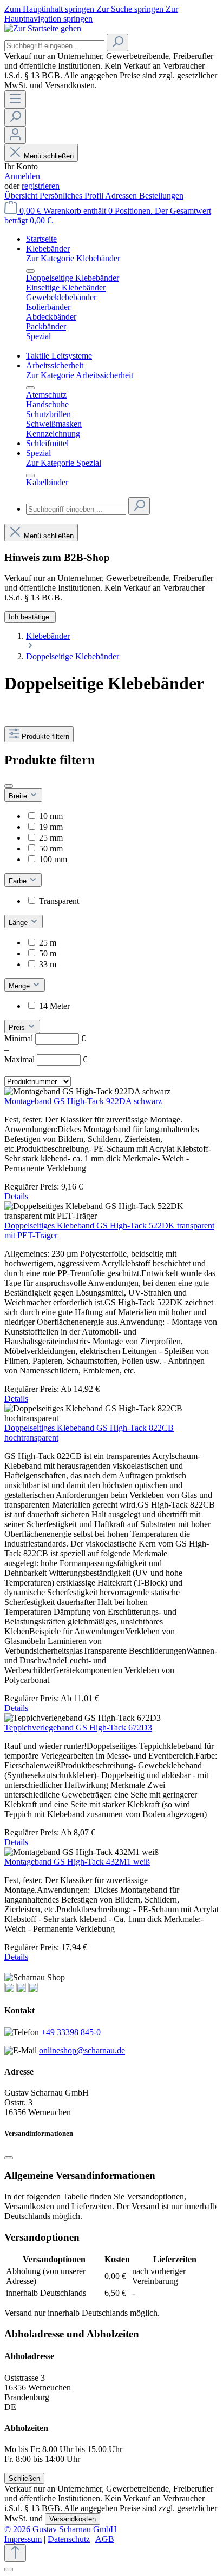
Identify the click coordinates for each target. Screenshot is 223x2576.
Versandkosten (73, 2519)
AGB (105, 2539)
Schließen (24, 2478)
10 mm (51, 816)
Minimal (45, 1038)
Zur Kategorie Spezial (64, 463)
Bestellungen (161, 196)
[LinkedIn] (33, 1989)
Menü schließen (49, 156)
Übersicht (22, 196)
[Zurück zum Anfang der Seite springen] (15, 2553)
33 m (48, 964)
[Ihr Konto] (15, 135)
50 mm (51, 848)
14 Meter (54, 1006)
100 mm (53, 859)
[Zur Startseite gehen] (43, 28)
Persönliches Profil (72, 196)
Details (16, 1196)
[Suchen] (117, 42)
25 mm (51, 838)
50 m (48, 953)
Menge (20, 986)
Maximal (46, 1059)
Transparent (59, 901)
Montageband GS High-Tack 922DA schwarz (83, 1101)
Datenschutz (69, 2539)
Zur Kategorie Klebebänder (73, 258)
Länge (19, 923)
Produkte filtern (45, 737)
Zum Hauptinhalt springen (50, 9)
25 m (48, 943)
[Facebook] (22, 1989)
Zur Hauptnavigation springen (91, 14)
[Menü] (15, 99)
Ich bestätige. (30, 617)
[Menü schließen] (30, 271)
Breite (19, 796)
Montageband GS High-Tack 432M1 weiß (77, 1862)
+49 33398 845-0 (71, 2032)
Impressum (23, 2539)
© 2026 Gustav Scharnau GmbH (61, 2529)
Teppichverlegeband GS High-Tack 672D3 (78, 1728)
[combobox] (54, 46)
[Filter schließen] (9, 786)
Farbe (19, 881)
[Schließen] (9, 2158)
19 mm (51, 827)
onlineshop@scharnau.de (82, 2050)
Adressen (122, 196)
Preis (18, 1028)
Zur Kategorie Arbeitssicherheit (80, 375)
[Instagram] (10, 1989)
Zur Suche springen (131, 9)
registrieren (41, 186)
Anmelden (22, 176)
